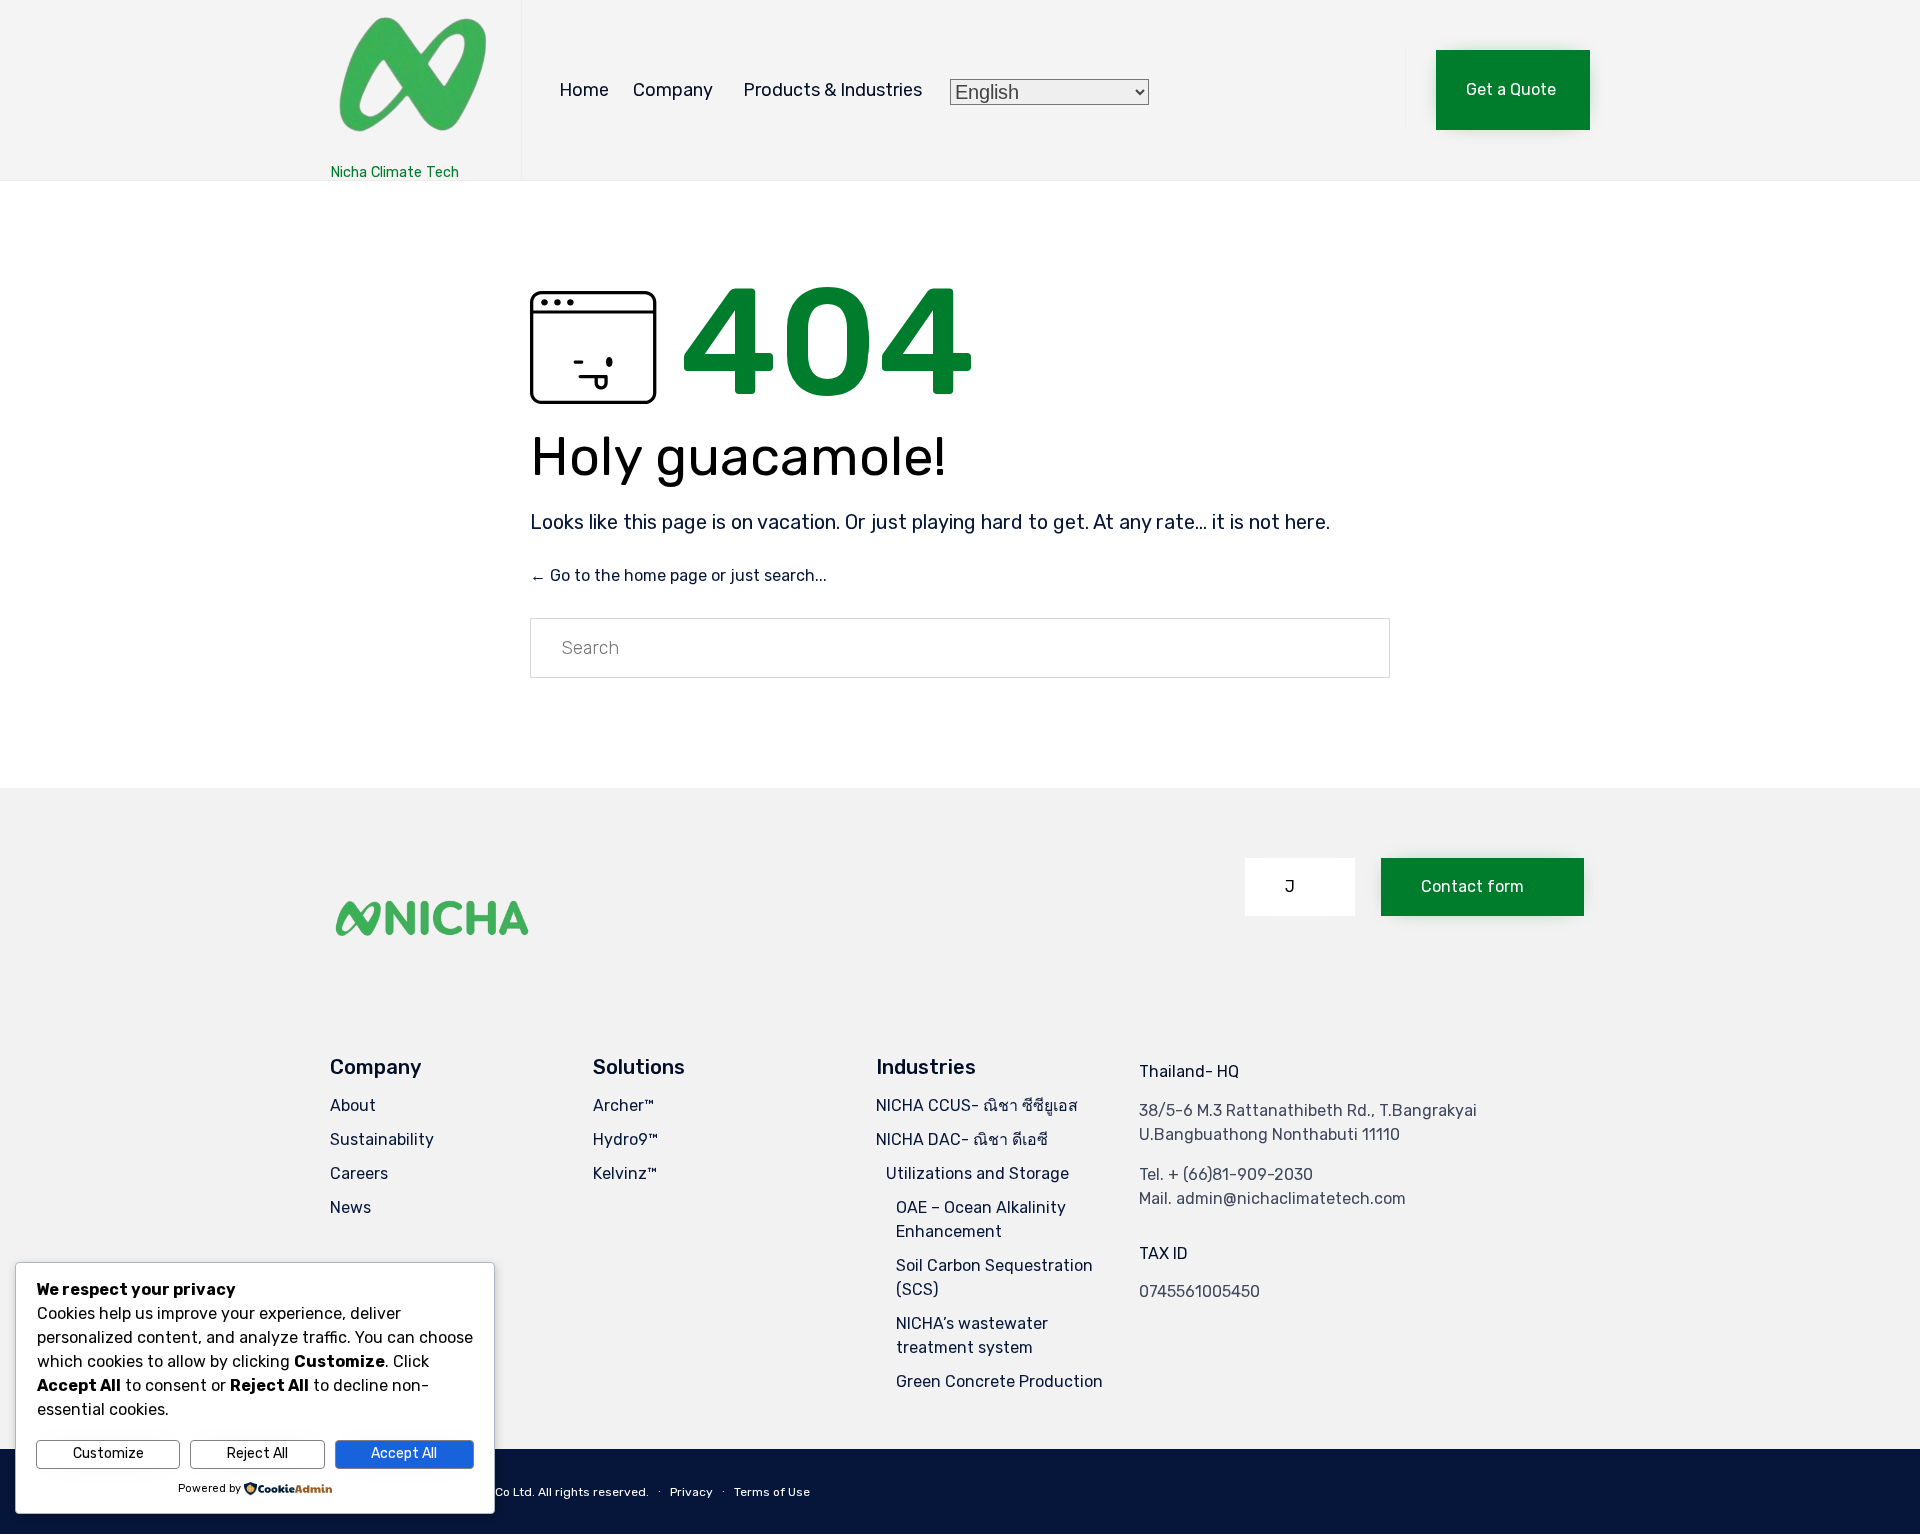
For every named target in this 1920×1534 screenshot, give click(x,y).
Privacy (691, 1492)
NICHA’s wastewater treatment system (972, 1335)
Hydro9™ (625, 1139)
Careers (359, 1173)
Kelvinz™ (625, 1173)
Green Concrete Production (999, 1381)
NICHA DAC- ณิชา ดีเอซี (962, 1139)
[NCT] (410, 80)
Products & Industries (832, 90)
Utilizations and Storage (977, 1173)
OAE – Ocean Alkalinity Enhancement (981, 1219)
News (350, 1207)
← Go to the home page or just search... (678, 575)
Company (673, 90)
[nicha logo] (433, 969)
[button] (1513, 90)
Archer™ (623, 1105)
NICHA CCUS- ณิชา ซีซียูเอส (977, 1105)
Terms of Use (772, 1492)
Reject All (257, 1453)
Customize (108, 1453)
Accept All (404, 1453)
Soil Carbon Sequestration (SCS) (994, 1277)
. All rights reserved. (590, 1492)
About (353, 1105)
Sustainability (382, 1139)
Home (584, 90)
